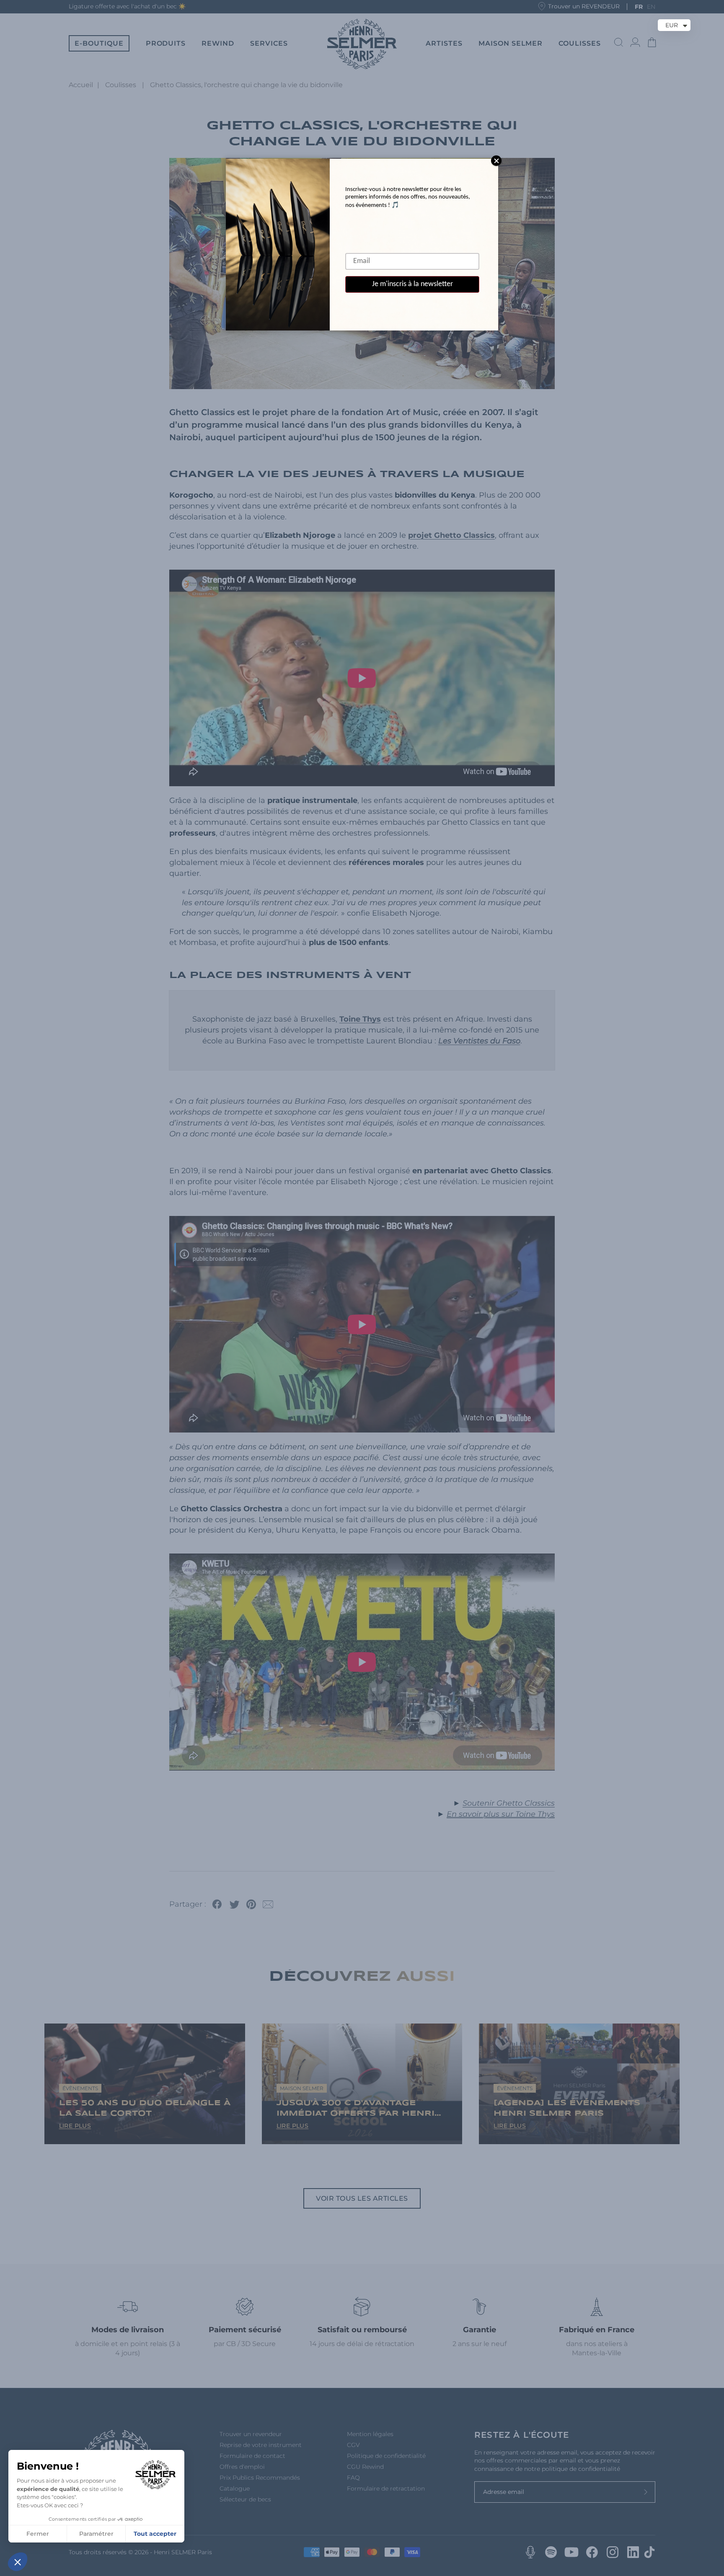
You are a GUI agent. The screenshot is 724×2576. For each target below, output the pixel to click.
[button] (18, 2562)
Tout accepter (155, 2534)
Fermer (38, 2534)
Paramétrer (96, 2534)
